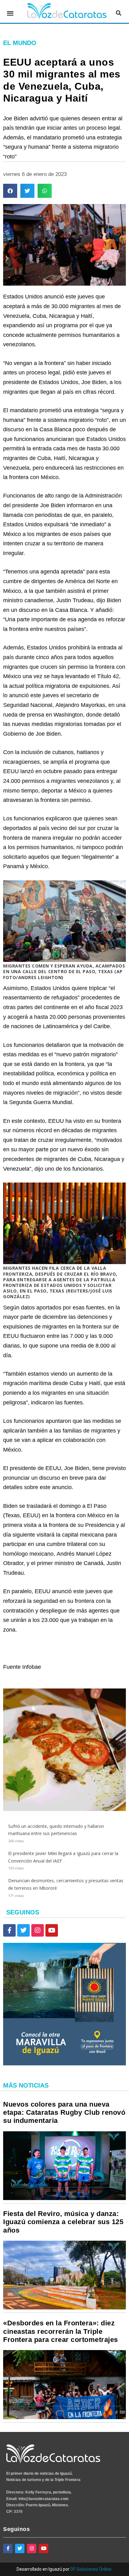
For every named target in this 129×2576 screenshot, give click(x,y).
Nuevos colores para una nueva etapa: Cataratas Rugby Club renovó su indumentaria (64, 2113)
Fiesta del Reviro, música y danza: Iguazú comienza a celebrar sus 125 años (63, 2222)
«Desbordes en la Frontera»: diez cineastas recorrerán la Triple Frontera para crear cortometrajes (61, 2331)
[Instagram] (38, 1930)
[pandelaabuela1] (64, 1809)
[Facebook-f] (9, 1930)
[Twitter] (23, 1930)
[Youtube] (52, 1930)
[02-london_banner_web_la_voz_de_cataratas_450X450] (64, 2064)
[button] (10, 13)
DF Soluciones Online (91, 2569)
